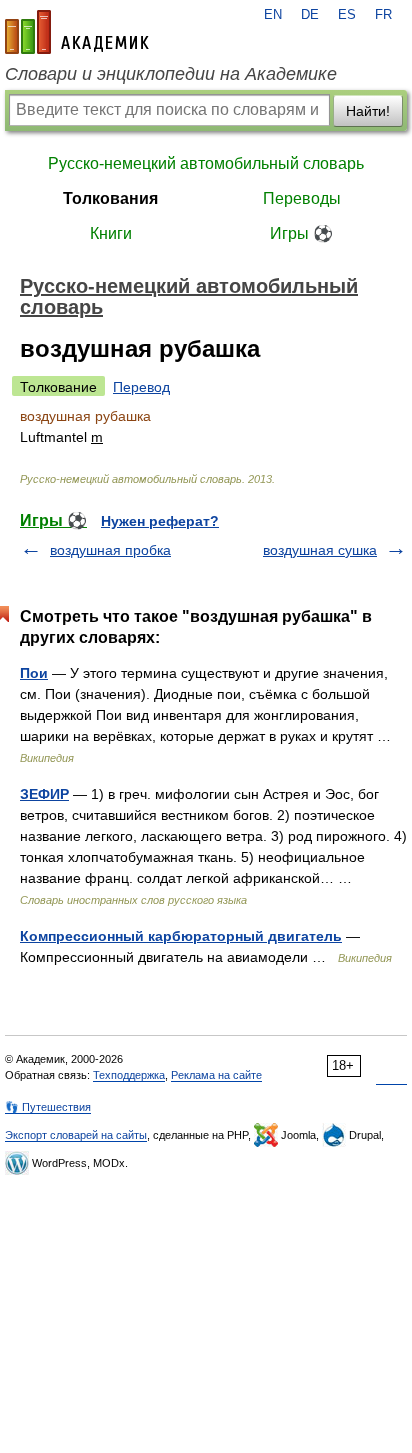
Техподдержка (129, 1075)
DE (310, 15)
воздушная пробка (110, 550)
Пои (34, 673)
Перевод (141, 387)
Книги (111, 233)
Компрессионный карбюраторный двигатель (181, 936)
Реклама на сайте (216, 1075)
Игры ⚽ (301, 233)
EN (273, 15)
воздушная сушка (320, 550)
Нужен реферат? (160, 521)
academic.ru (77, 32)
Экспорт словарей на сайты (76, 1135)
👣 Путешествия (48, 1107)
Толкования (110, 198)
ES (347, 15)
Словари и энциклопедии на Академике (171, 74)
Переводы (302, 198)
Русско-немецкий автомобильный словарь (206, 163)
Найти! (368, 111)
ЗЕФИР (44, 794)
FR (383, 15)
